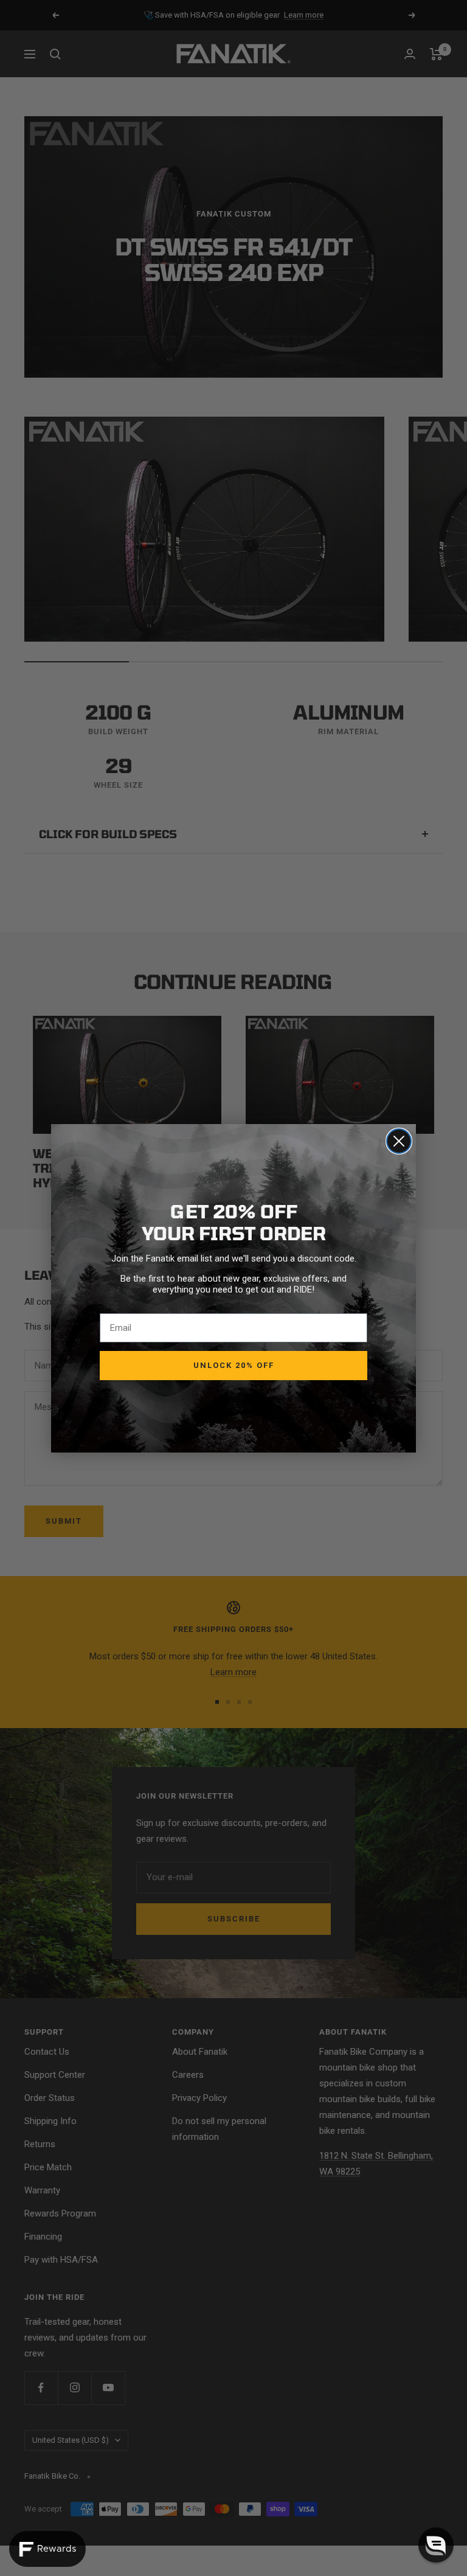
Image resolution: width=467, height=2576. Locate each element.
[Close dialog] (399, 1141)
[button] (436, 2545)
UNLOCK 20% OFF (234, 1365)
